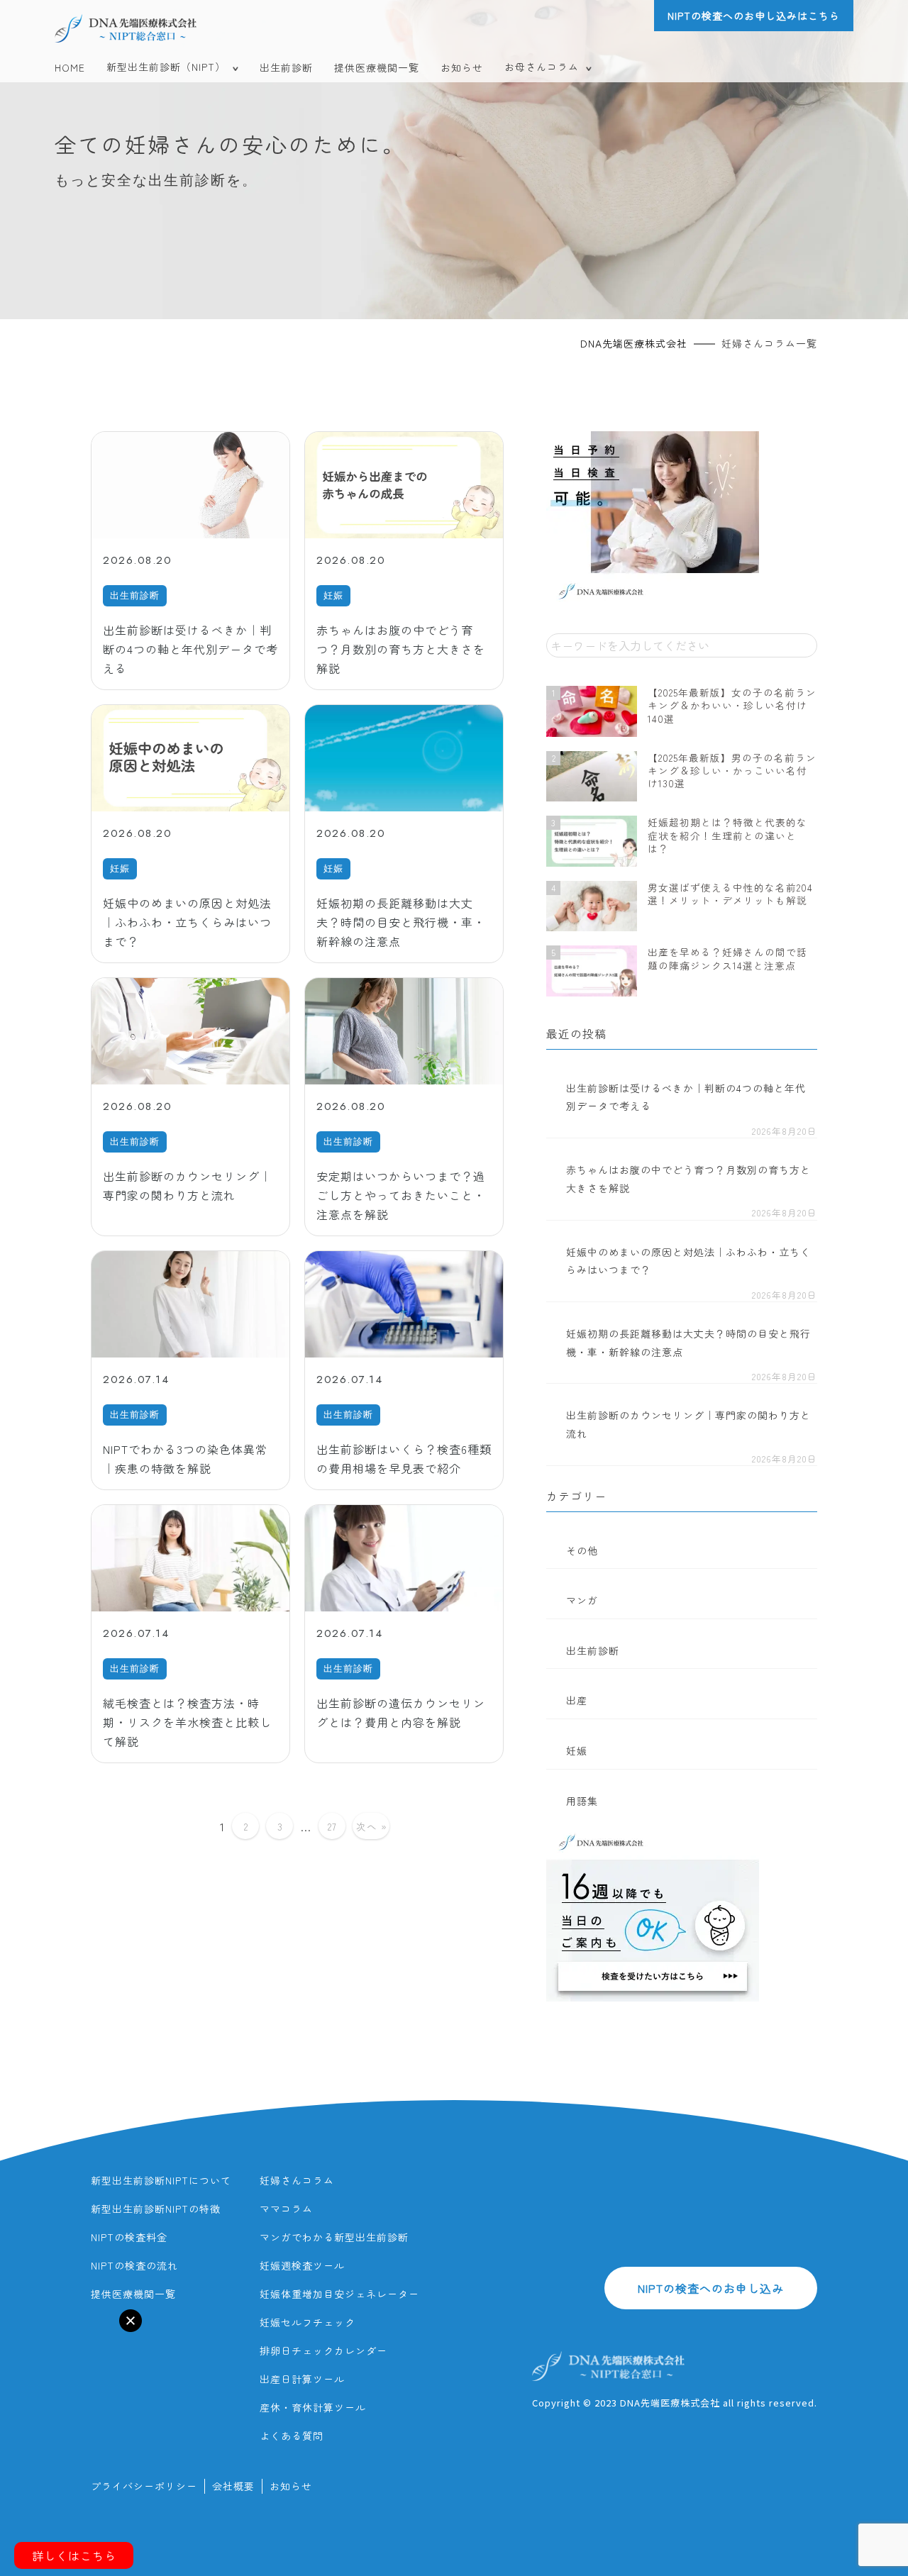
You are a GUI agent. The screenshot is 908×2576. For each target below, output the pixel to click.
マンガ (582, 1600)
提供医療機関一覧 (377, 67)
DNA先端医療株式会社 (634, 343)
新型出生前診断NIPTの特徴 (156, 2209)
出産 (577, 1700)
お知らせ (462, 67)
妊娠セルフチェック (308, 2322)
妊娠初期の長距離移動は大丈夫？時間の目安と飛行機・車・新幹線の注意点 (688, 1343)
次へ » (372, 1826)
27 (332, 1826)
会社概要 (233, 2486)
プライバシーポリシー (144, 2486)
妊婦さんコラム (297, 2180)
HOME (70, 67)
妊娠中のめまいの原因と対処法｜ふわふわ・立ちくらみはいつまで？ (688, 1261)
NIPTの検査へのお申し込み (711, 2288)
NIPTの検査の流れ (134, 2265)
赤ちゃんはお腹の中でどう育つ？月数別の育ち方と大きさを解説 (688, 1179)
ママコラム (286, 2209)
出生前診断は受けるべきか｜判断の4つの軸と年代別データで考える (686, 1097)
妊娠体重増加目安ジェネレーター (339, 2294)
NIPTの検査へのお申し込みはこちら (754, 16)
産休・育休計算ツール (313, 2407)
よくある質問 (292, 2436)
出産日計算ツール (302, 2379)
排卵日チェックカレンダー (323, 2350)
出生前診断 (286, 67)
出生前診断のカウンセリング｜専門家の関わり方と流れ (688, 1424)
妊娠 (577, 1750)
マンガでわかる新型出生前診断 (334, 2237)
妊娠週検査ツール (302, 2265)
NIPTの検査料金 (129, 2237)
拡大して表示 (50, 2329)
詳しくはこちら (74, 2555)
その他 (582, 1550)
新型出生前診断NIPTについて (161, 2180)
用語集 (582, 1801)
